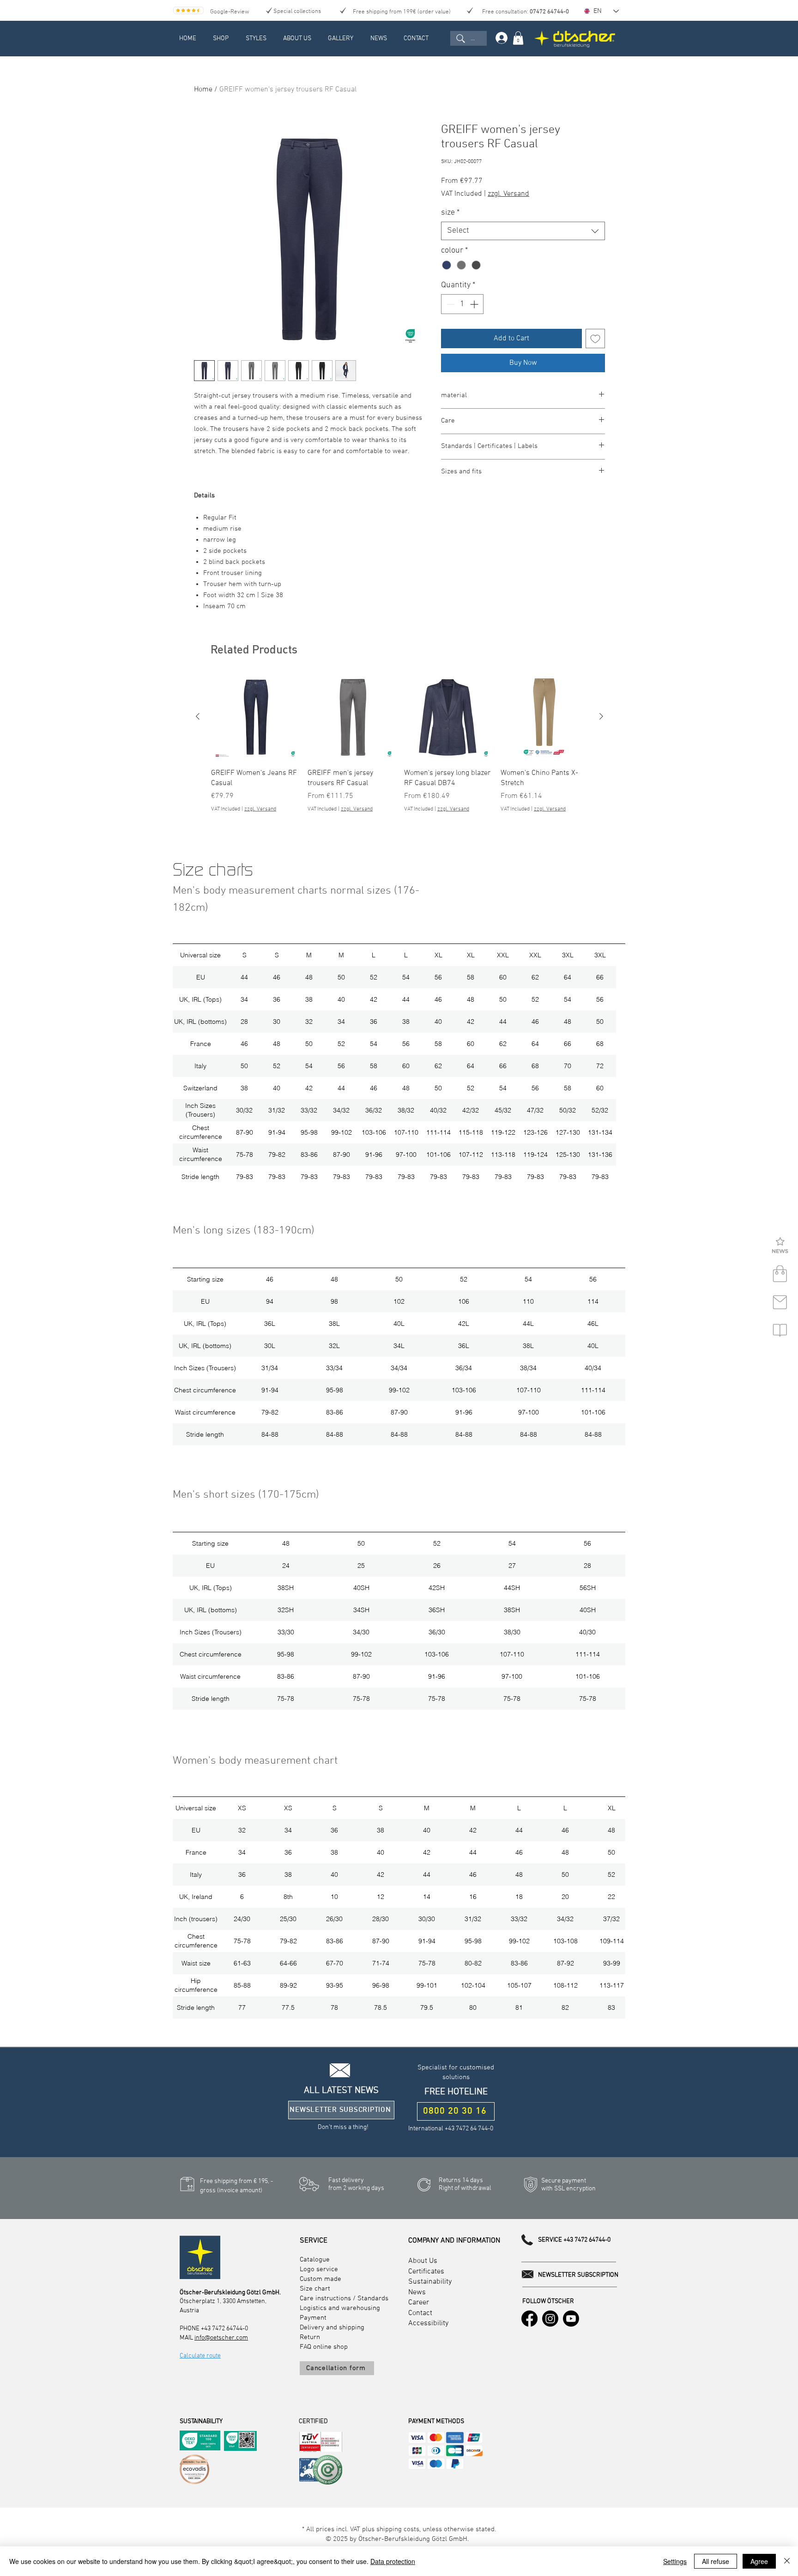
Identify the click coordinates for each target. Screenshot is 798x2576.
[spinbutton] (462, 304)
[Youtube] (571, 2319)
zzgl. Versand (508, 194)
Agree (759, 2561)
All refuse (716, 2561)
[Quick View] (255, 717)
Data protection (393, 2561)
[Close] (787, 2561)
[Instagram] (550, 2319)
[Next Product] (601, 716)
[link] (518, 38)
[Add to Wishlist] (595, 339)
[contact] (780, 1302)
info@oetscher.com (221, 2338)
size (450, 213)
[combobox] (523, 231)
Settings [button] (675, 2561)
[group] (399, 748)
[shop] (780, 1274)
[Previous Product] (198, 716)
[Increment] (475, 304)
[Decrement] (450, 304)
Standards (373, 2298)
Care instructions (325, 2298)
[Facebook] (529, 2319)
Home (203, 90)
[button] (780, 1246)
